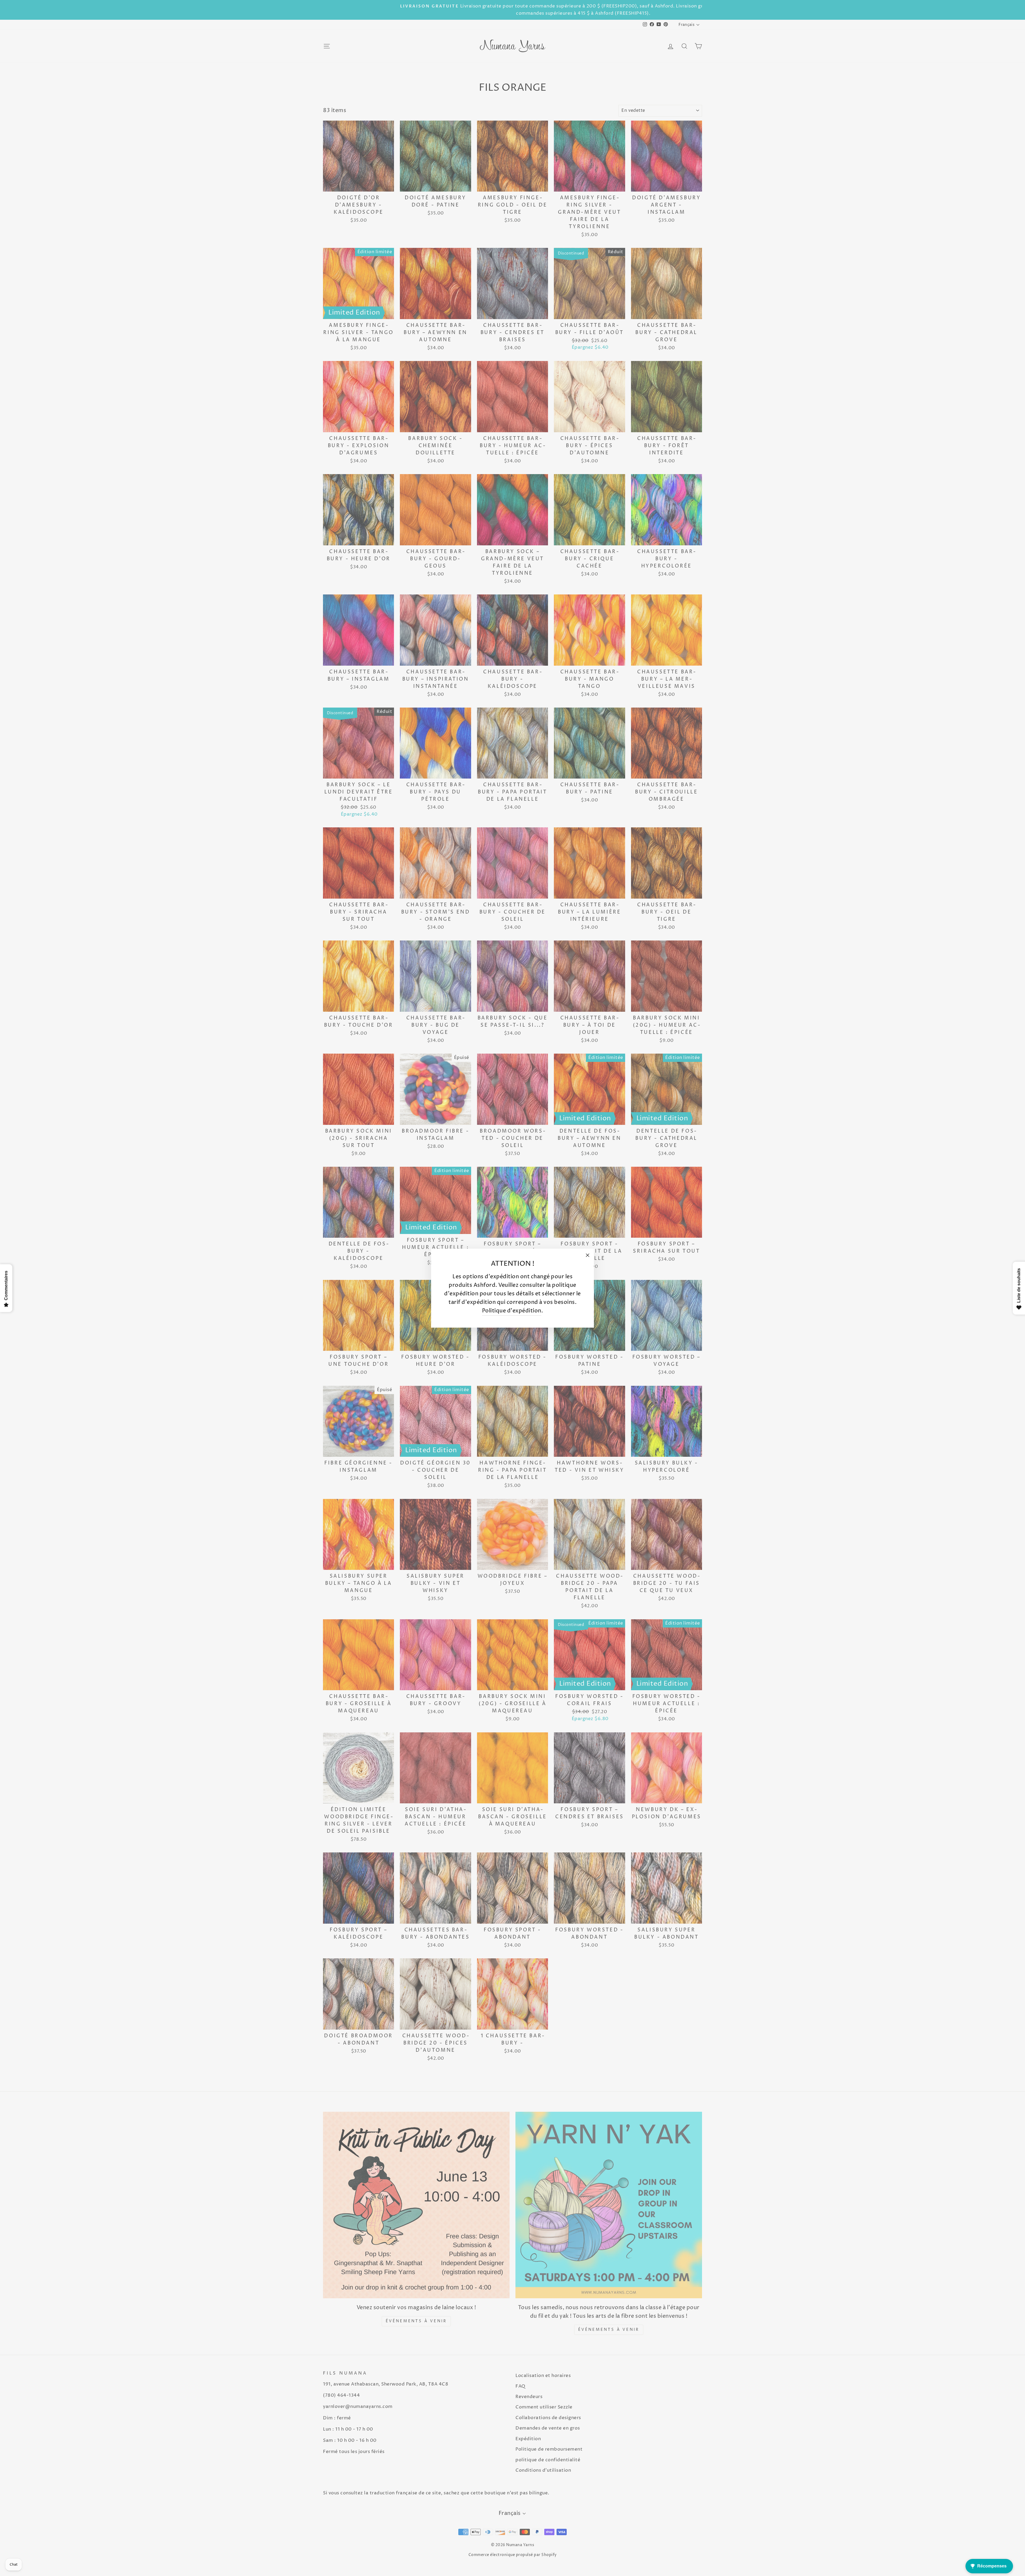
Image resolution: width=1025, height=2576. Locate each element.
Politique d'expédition (512, 1311)
